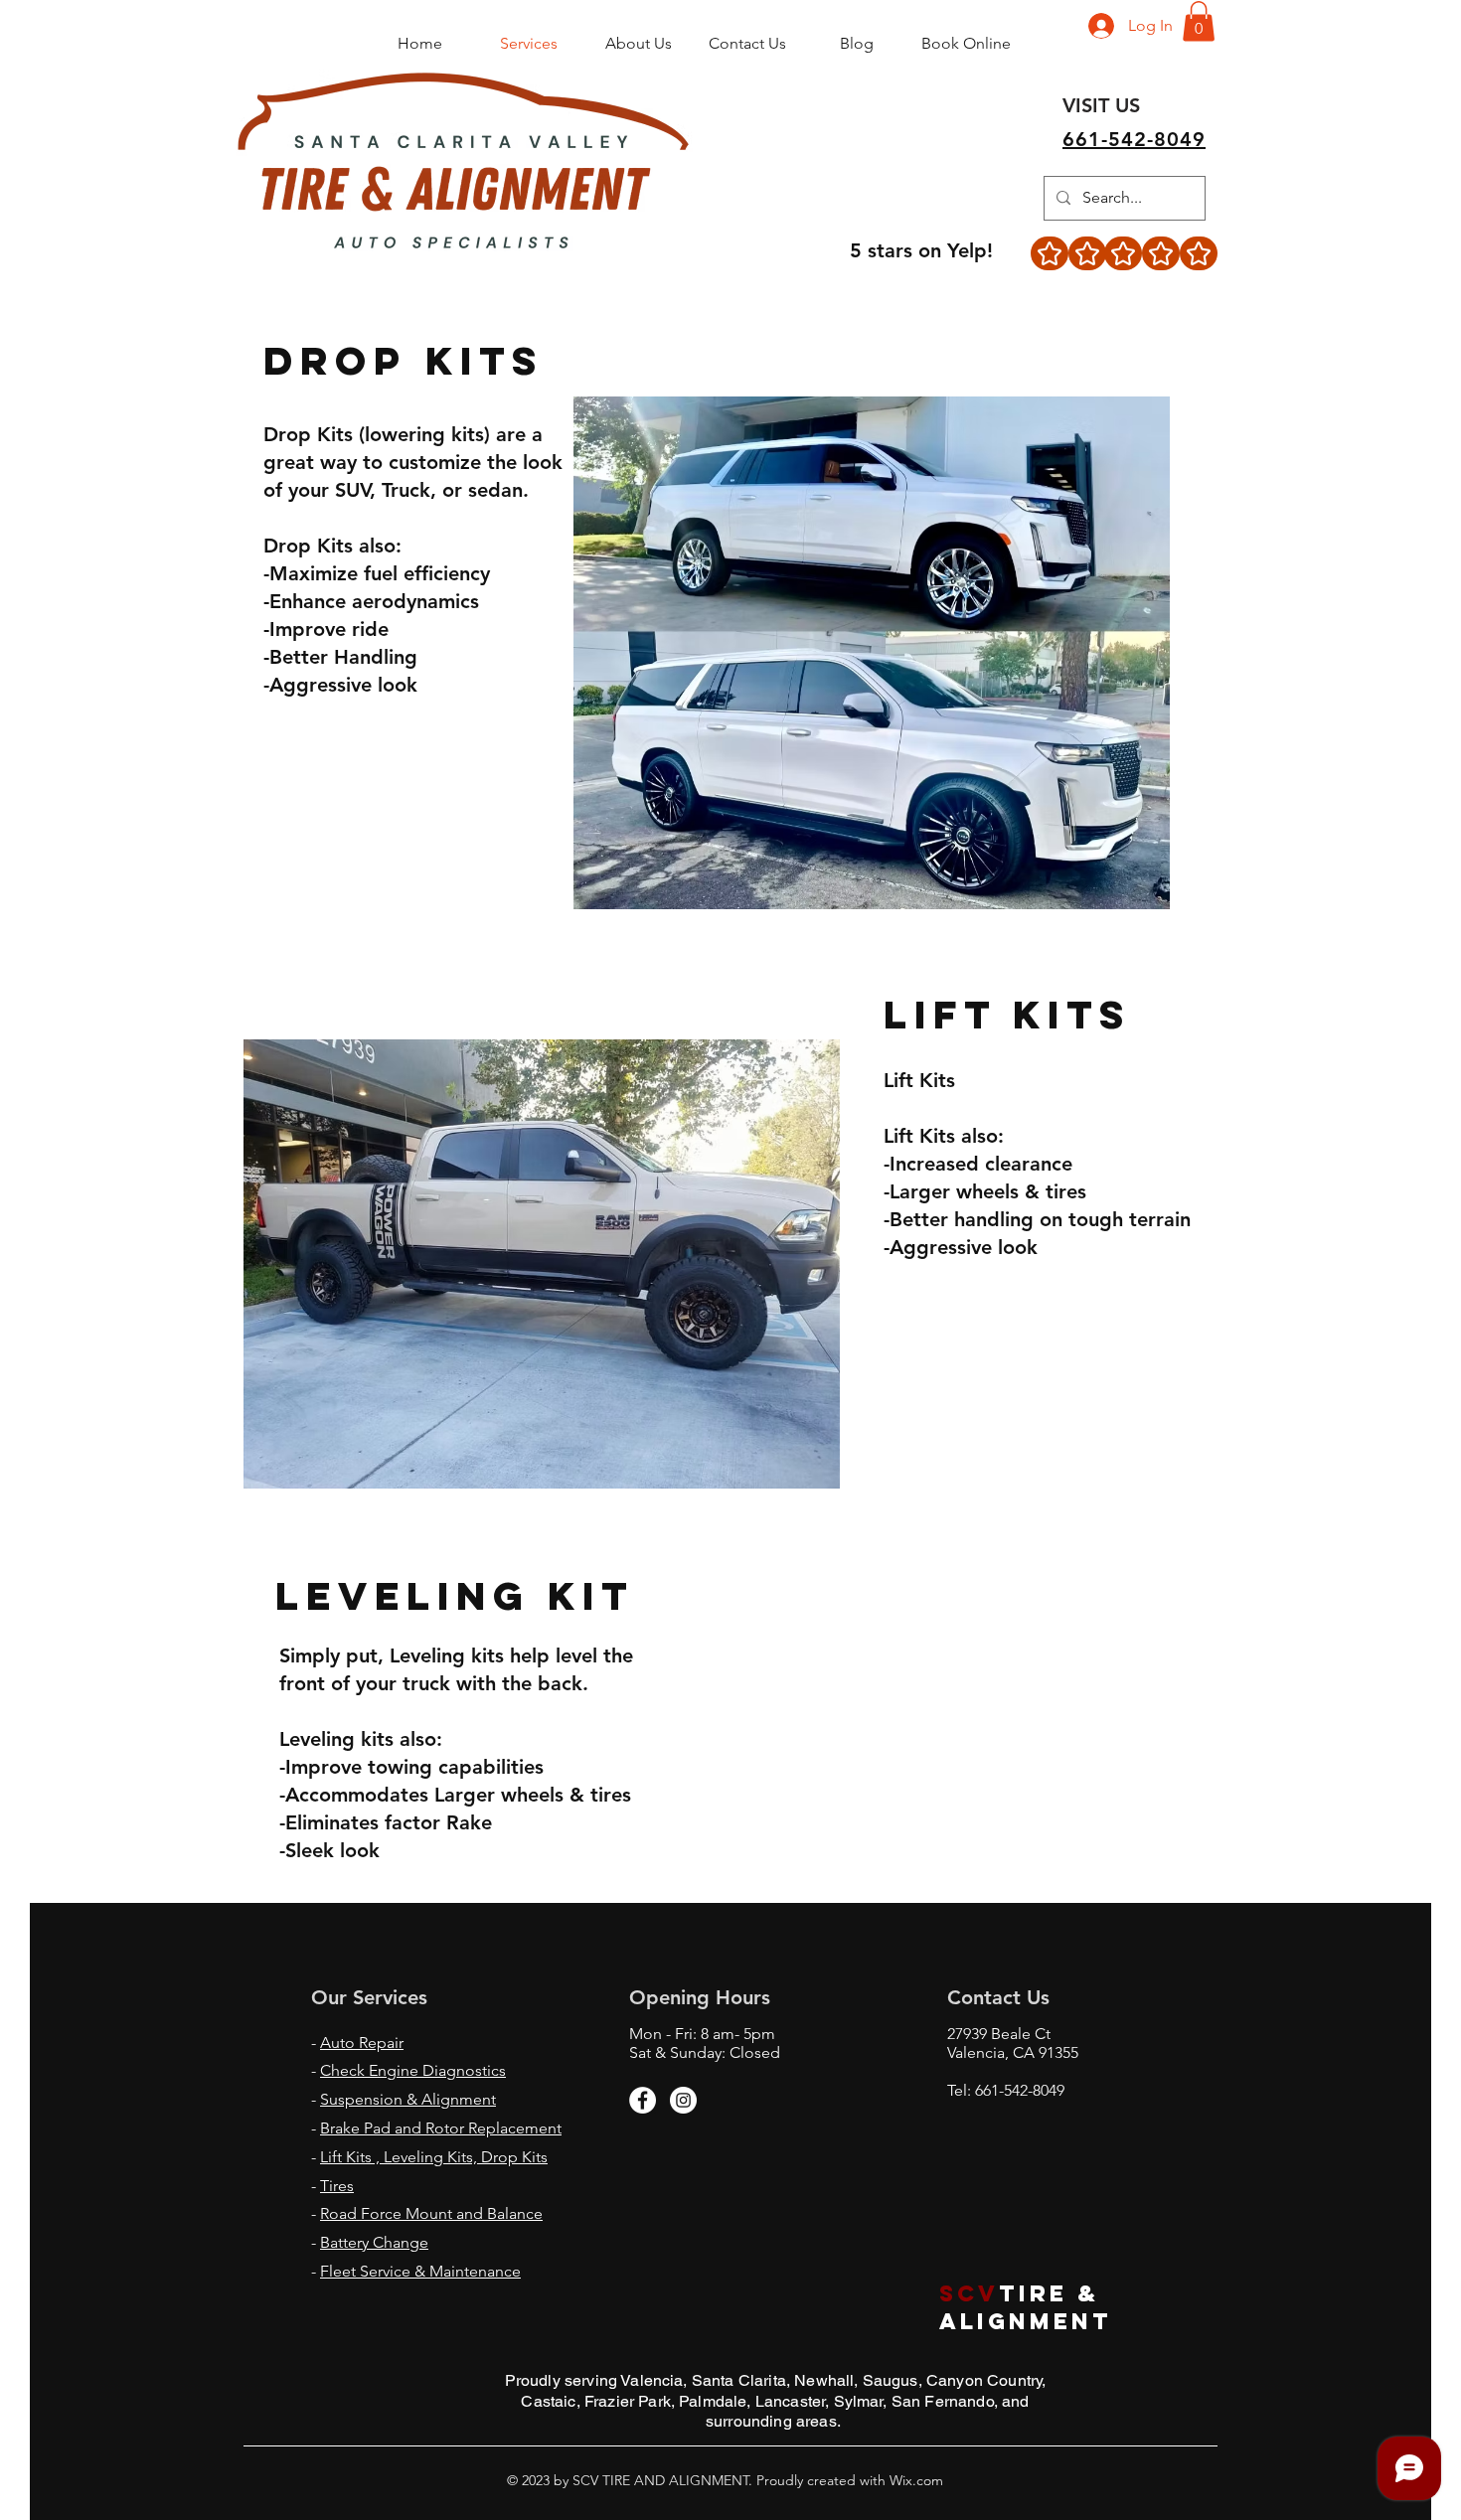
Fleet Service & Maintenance (420, 2271)
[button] (1199, 21)
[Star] (1050, 253)
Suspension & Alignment (408, 2099)
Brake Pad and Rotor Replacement (441, 2128)
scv (969, 2293)
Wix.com (914, 2480)
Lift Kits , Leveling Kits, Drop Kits (434, 2157)
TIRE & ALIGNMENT (1031, 2307)
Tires (337, 2186)
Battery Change (374, 2242)
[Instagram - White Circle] (683, 2100)
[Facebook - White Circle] (643, 2100)
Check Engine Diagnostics (413, 2070)
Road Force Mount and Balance (431, 2213)
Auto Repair (362, 2043)
